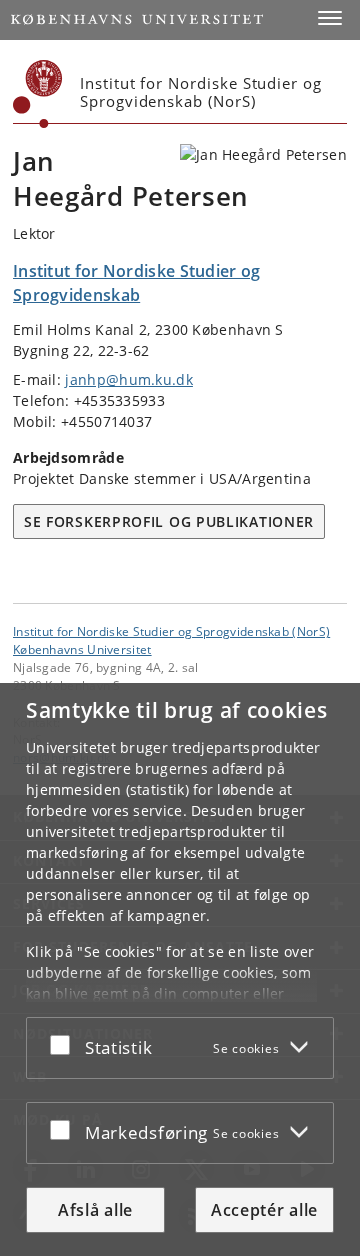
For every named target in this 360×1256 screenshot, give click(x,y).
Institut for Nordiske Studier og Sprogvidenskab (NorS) (171, 631)
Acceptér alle (264, 1210)
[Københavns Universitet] (38, 94)
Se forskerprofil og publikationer (169, 521)
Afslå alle (95, 1210)
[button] (330, 18)
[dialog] (180, 969)
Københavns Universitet (82, 649)
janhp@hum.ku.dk (129, 379)
